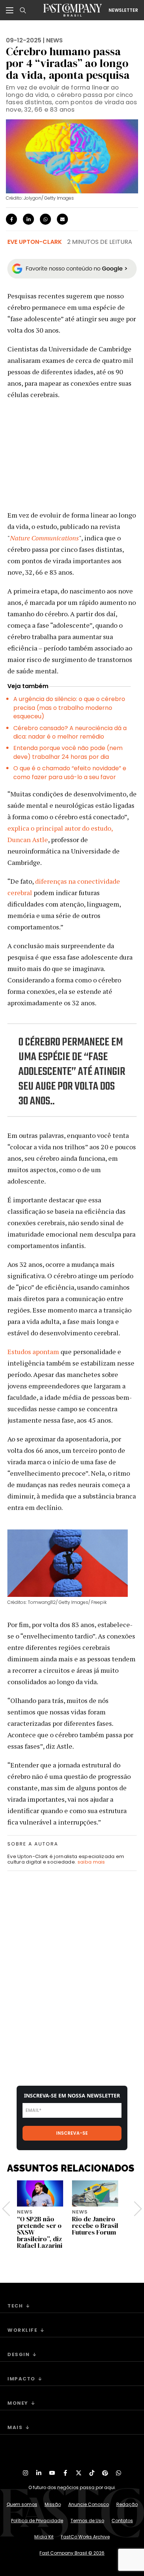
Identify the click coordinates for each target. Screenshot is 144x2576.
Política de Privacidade (37, 2521)
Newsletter (123, 10)
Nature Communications (44, 538)
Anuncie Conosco (89, 2504)
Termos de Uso (87, 2521)
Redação (127, 2504)
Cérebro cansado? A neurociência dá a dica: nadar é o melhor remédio (70, 732)
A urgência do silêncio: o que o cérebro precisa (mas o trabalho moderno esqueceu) (69, 708)
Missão (53, 2504)
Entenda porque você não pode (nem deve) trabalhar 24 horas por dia (68, 752)
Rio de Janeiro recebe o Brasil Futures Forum (95, 2225)
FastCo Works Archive (85, 2537)
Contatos (122, 2521)
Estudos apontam (33, 1352)
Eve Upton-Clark (35, 242)
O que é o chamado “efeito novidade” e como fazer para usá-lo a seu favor (70, 772)
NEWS (54, 40)
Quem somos (22, 2504)
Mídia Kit (44, 2537)
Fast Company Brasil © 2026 (72, 2553)
